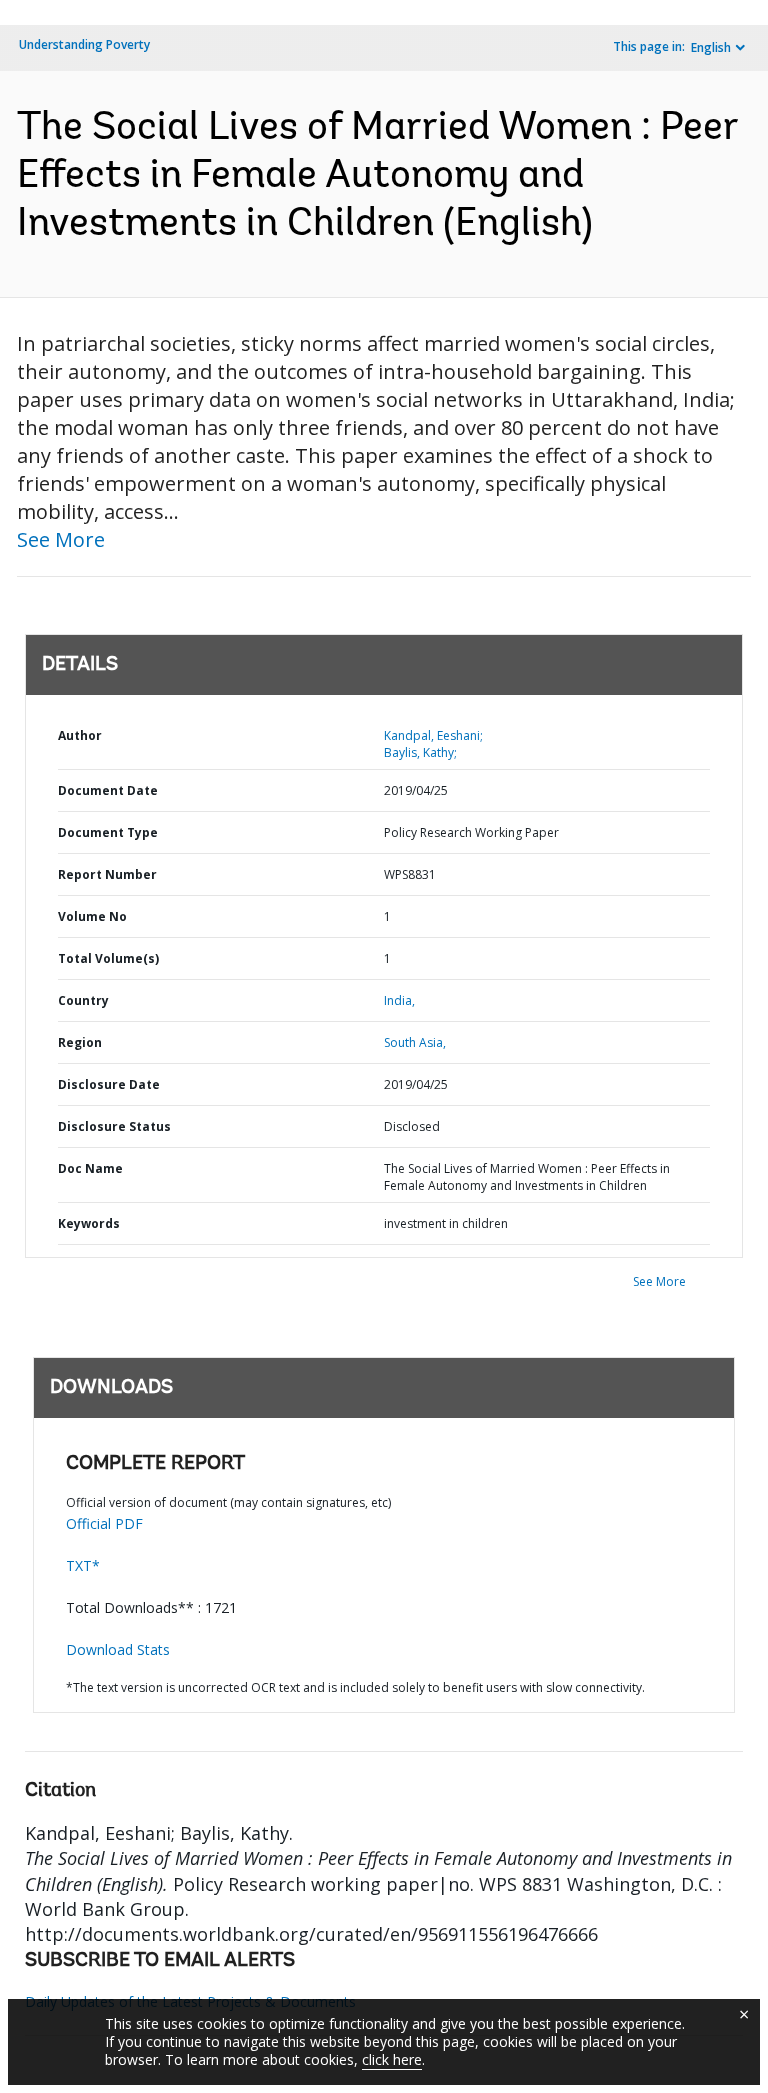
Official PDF (104, 1523)
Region (80, 1042)
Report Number (107, 874)
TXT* (83, 1565)
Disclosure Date (109, 1084)
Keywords (89, 1223)
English (711, 47)
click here (392, 2059)
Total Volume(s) (108, 958)
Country (83, 1000)
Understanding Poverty (84, 44)
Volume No (92, 916)
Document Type (108, 832)
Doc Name (90, 1168)
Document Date (108, 790)
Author (80, 735)
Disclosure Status (114, 1126)
